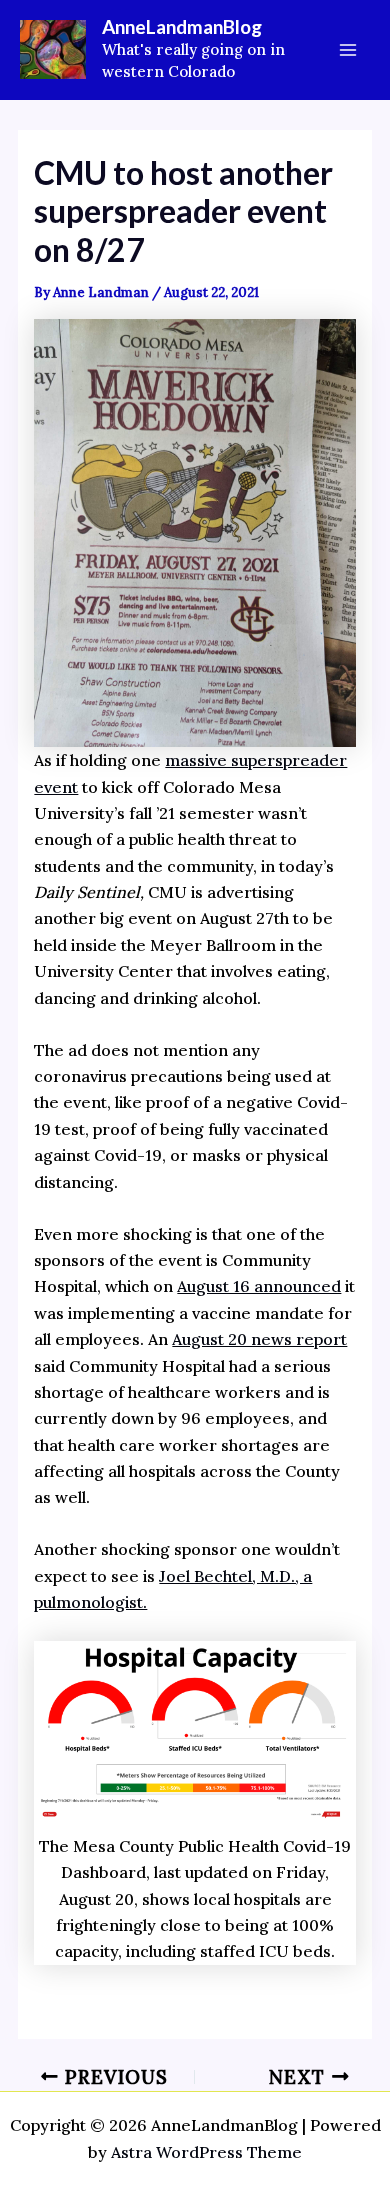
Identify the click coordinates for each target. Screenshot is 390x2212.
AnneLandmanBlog (182, 26)
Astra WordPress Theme (206, 2152)
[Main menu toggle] (348, 50)
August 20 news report (259, 1339)
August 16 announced (259, 1286)
